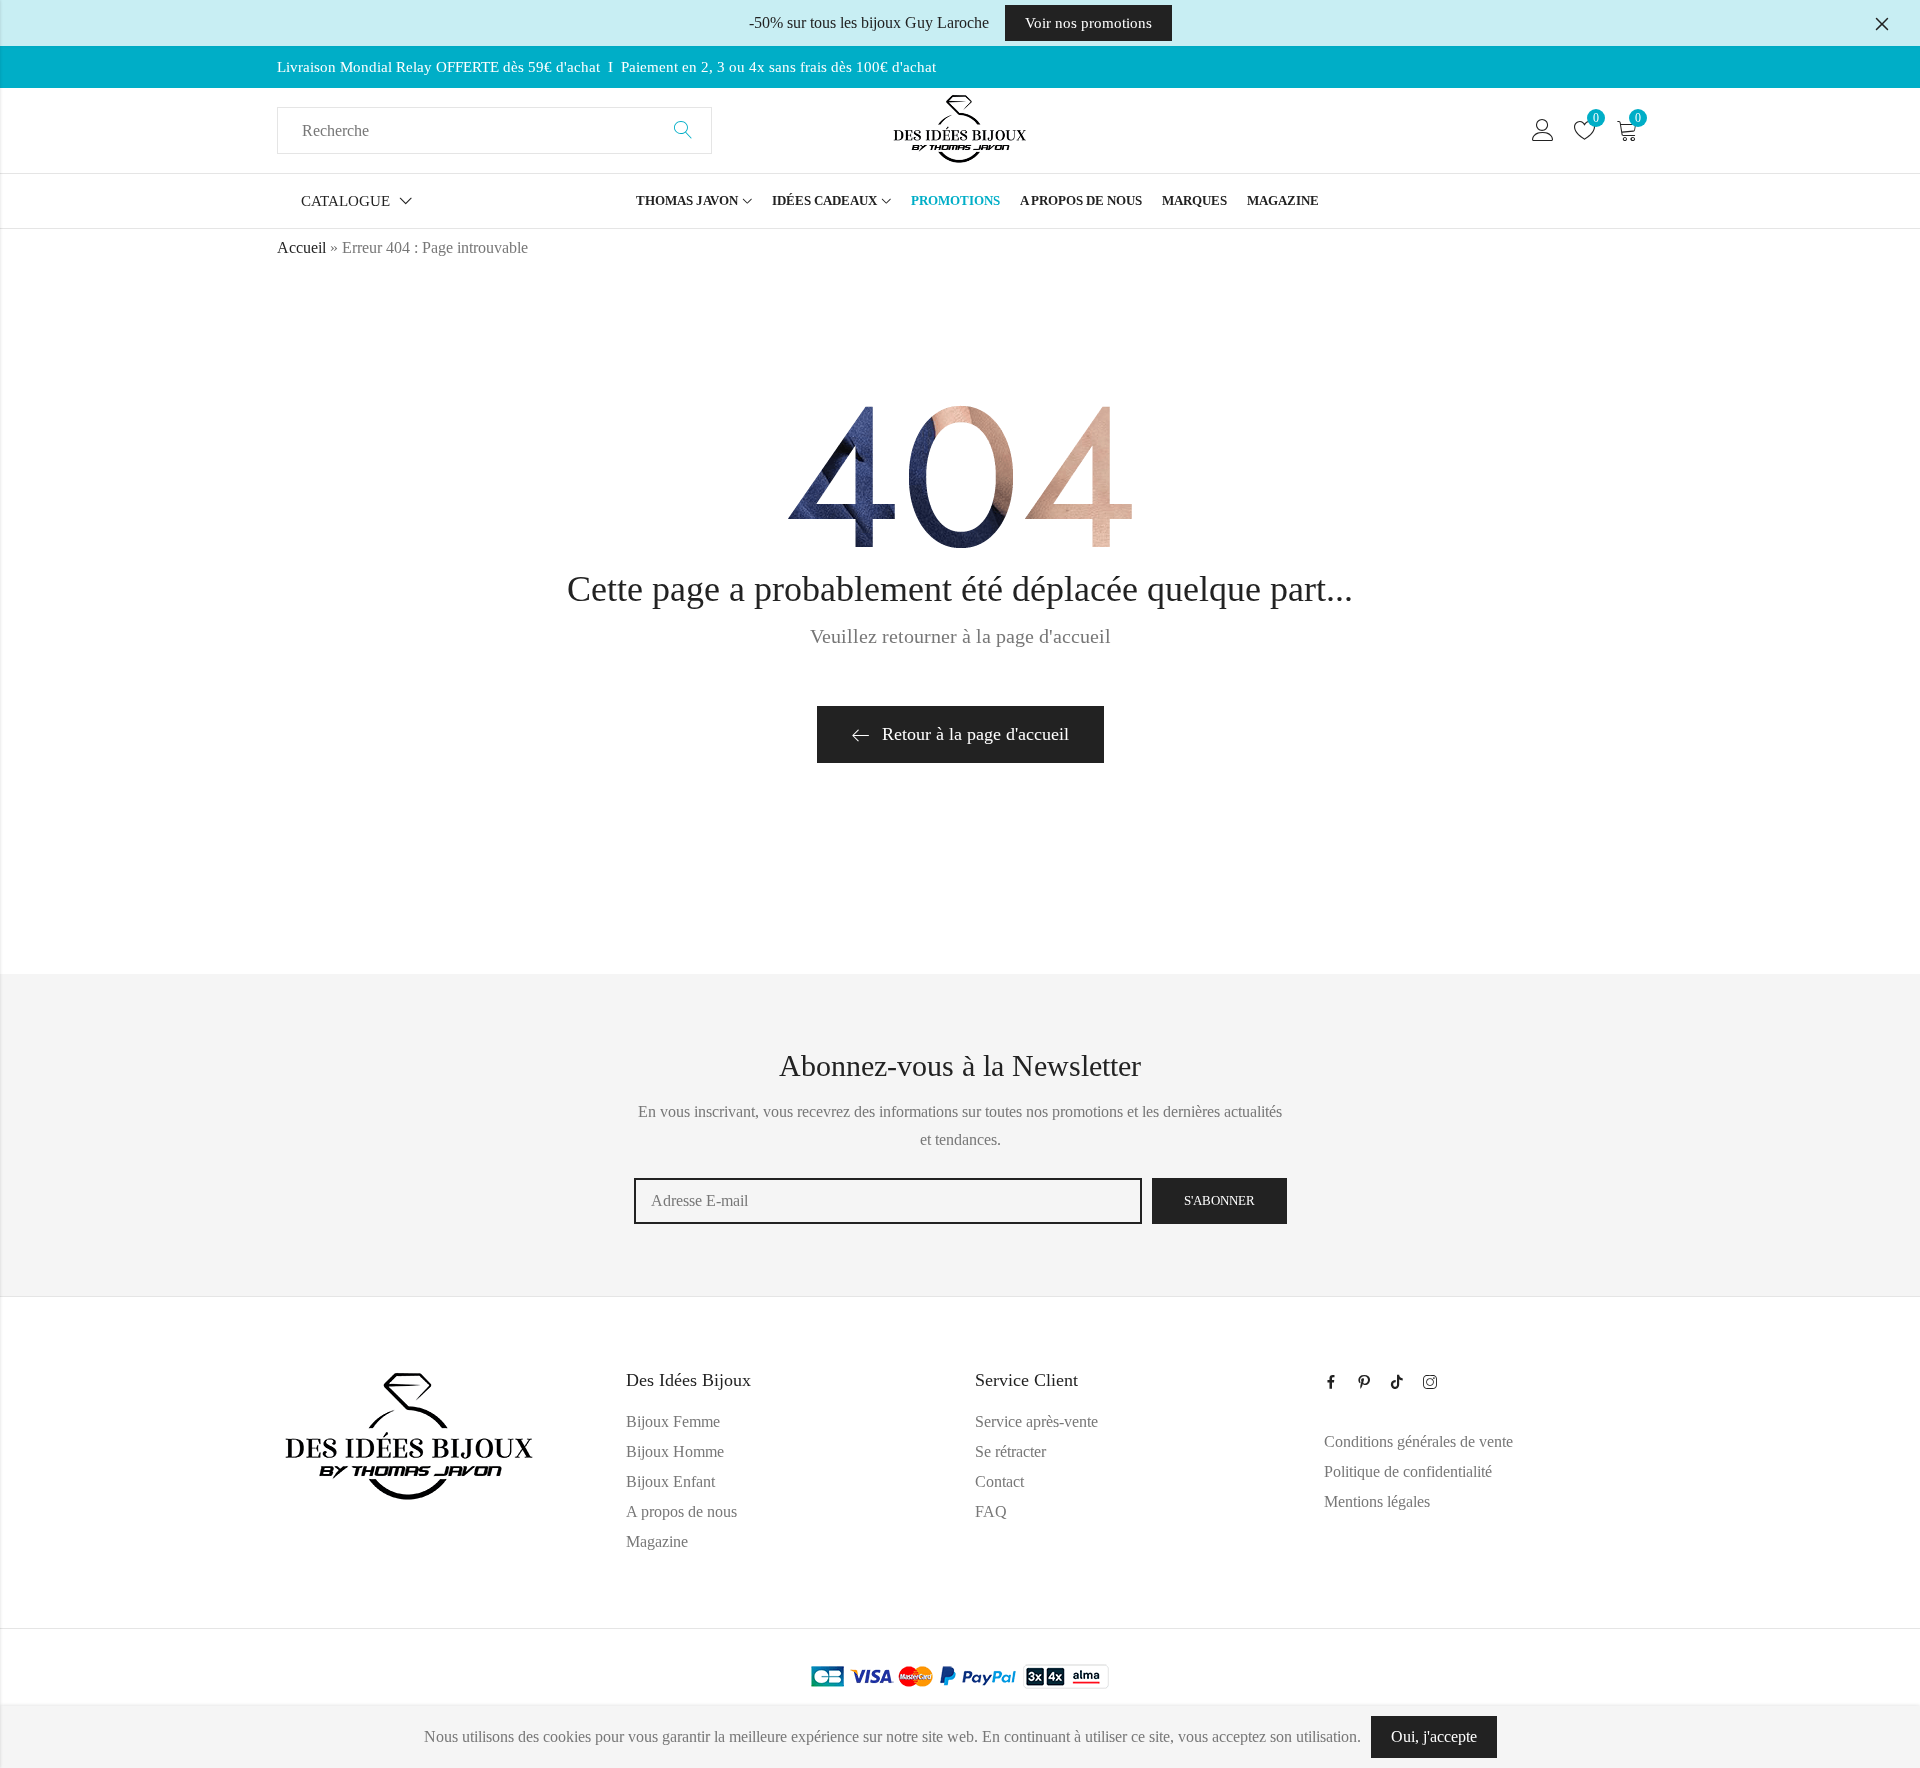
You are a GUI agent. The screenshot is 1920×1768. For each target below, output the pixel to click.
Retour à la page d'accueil (975, 734)
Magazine (657, 1541)
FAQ (991, 1511)
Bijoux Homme (675, 1451)
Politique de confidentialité (1408, 1471)
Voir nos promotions (1088, 23)
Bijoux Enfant (670, 1481)
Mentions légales (1377, 1501)
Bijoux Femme (673, 1421)
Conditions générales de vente (1418, 1441)
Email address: (888, 1201)
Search (683, 131)
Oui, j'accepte (1434, 1736)
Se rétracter (1010, 1451)
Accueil (301, 247)
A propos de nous (681, 1511)
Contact (999, 1481)
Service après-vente (1036, 1421)
